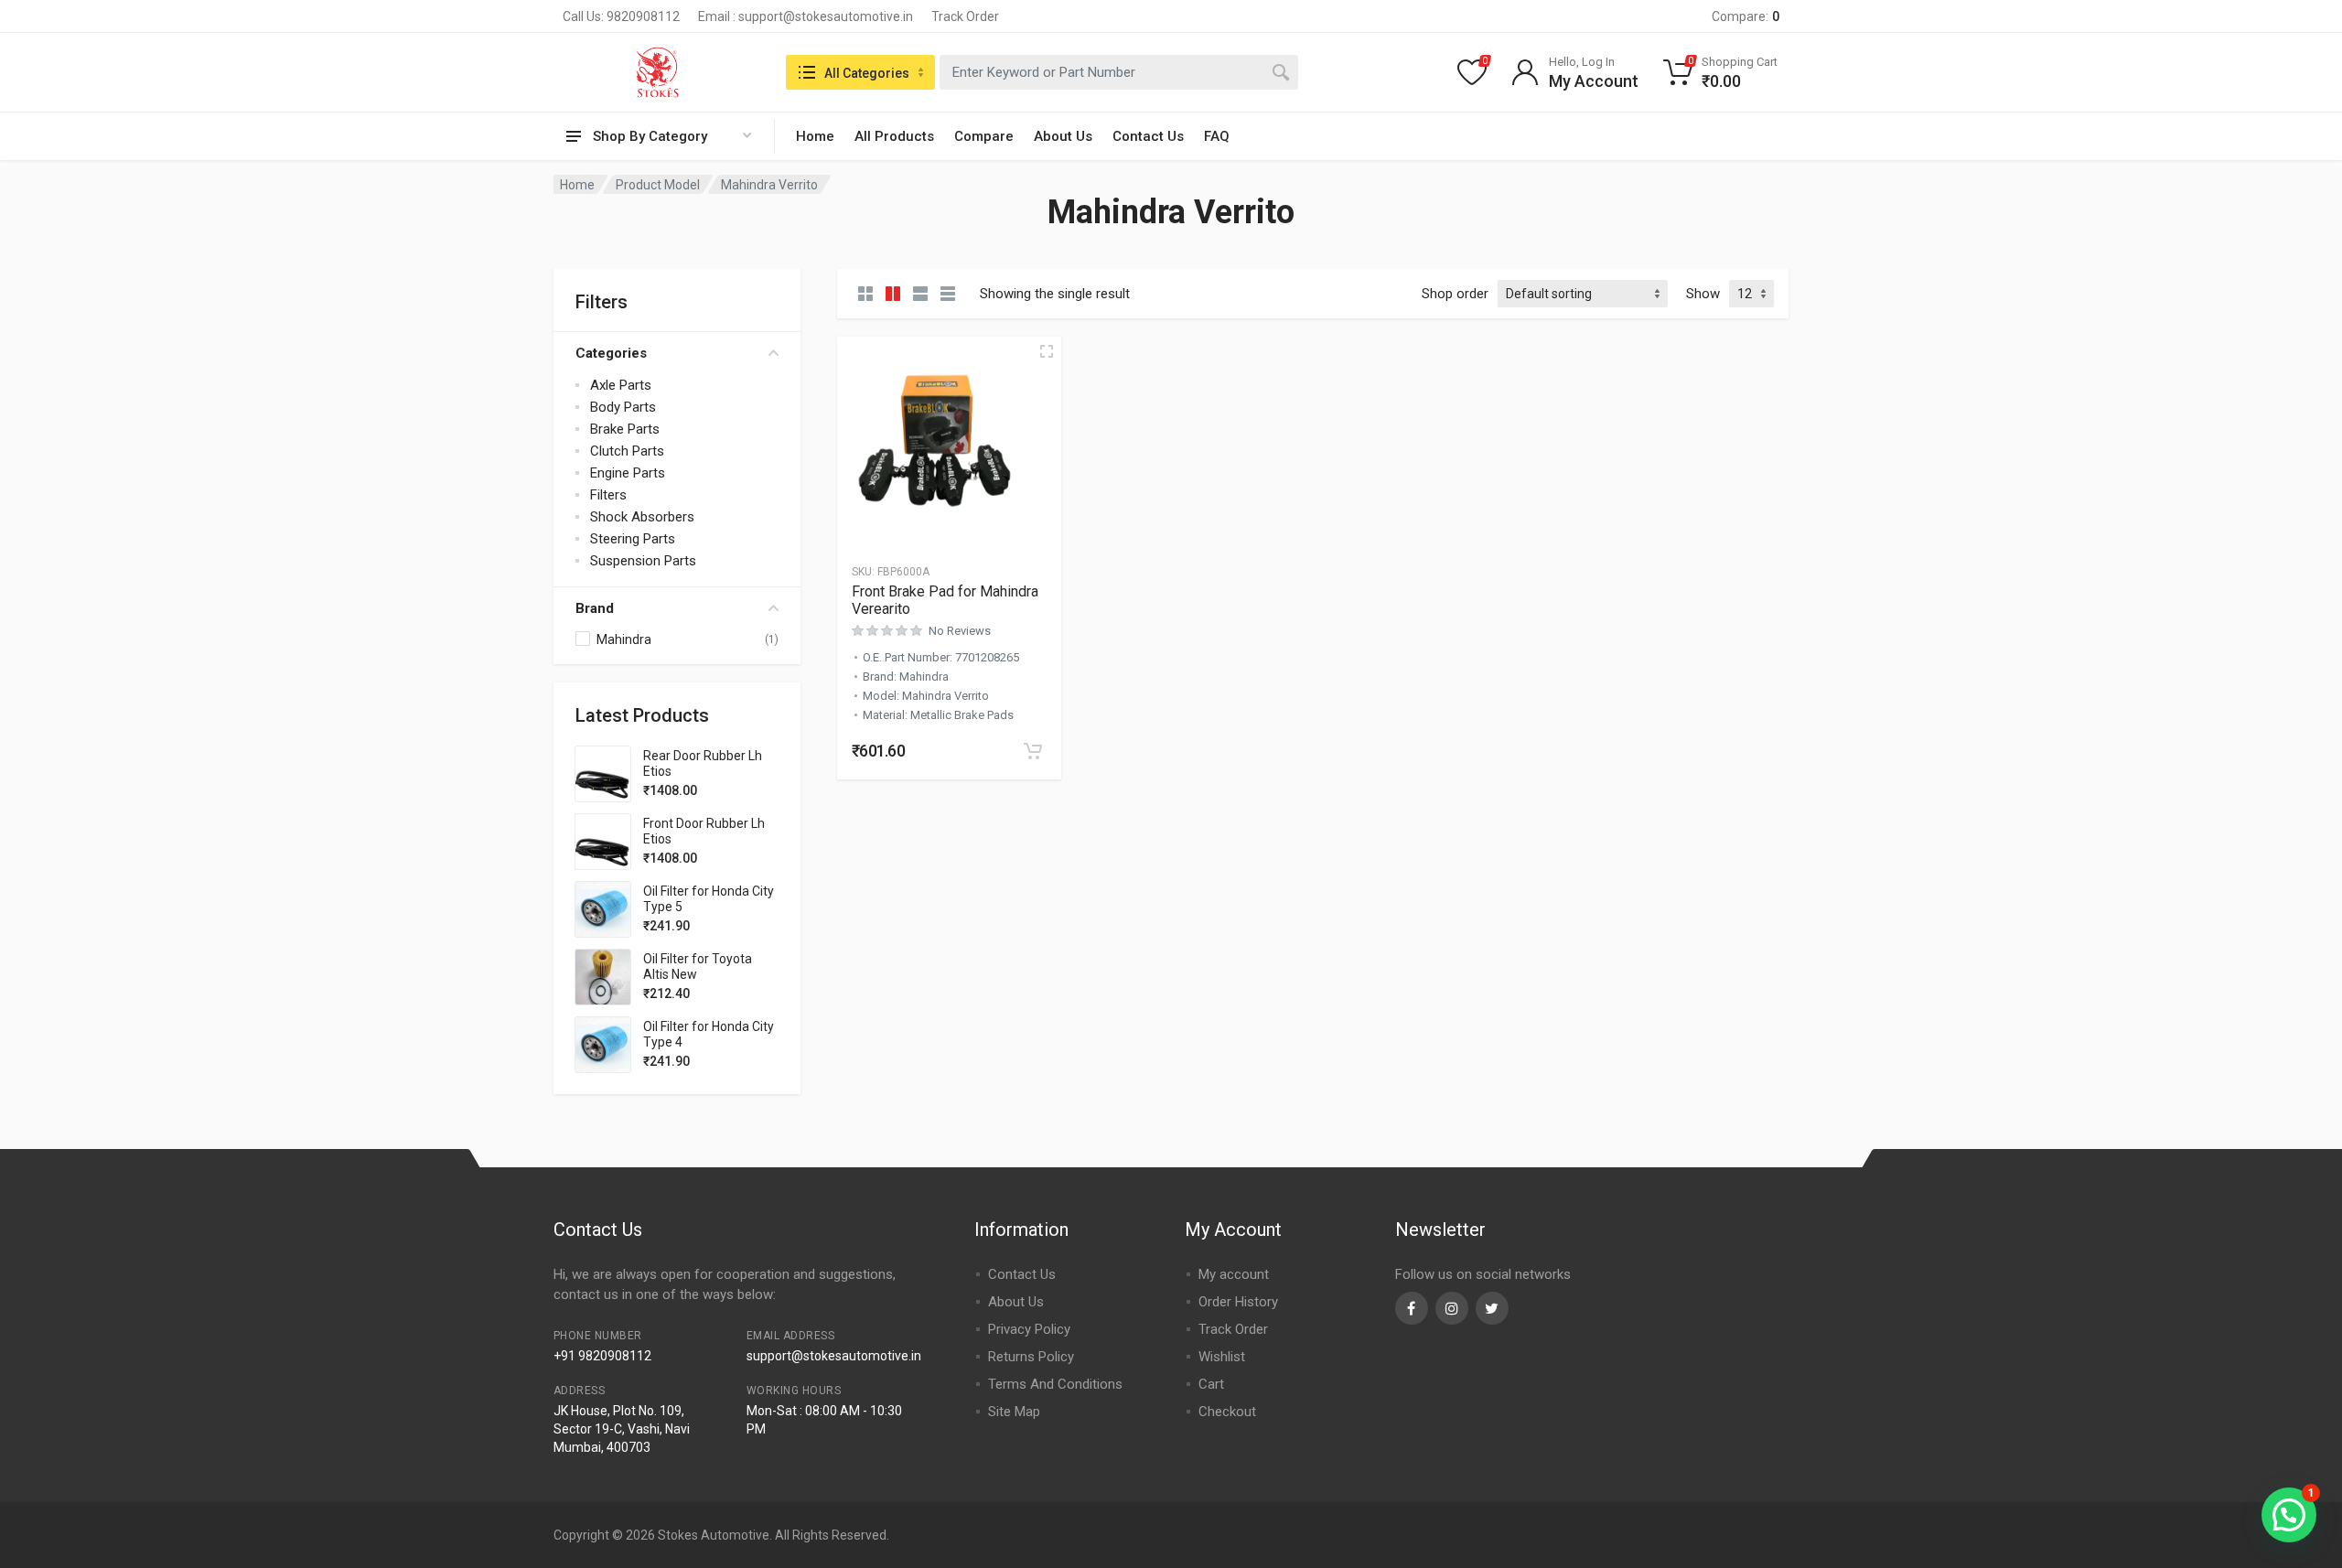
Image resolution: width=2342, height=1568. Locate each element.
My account (1234, 1274)
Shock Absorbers (642, 517)
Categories (611, 353)
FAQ (1217, 136)
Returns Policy (1031, 1357)
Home (815, 136)
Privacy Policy (1029, 1329)
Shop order (1455, 294)
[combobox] (1119, 72)
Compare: (1746, 16)
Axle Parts (621, 385)
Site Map (1014, 1412)
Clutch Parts (627, 451)
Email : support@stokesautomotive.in (806, 16)
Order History (1238, 1302)
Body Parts (623, 407)
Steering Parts (633, 539)
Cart (1211, 1384)
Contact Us (1148, 136)
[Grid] (865, 294)
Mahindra (624, 639)
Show (1703, 294)
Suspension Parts (643, 561)
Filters (608, 495)
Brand (595, 608)
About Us (1063, 136)
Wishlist (1222, 1357)
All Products (894, 136)
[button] (1033, 751)
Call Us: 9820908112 (621, 16)
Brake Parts (625, 429)
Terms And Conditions (1055, 1384)
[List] (920, 294)
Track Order (965, 16)
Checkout (1227, 1412)
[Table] (948, 294)
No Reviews (960, 631)
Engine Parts (628, 473)
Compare (984, 136)
